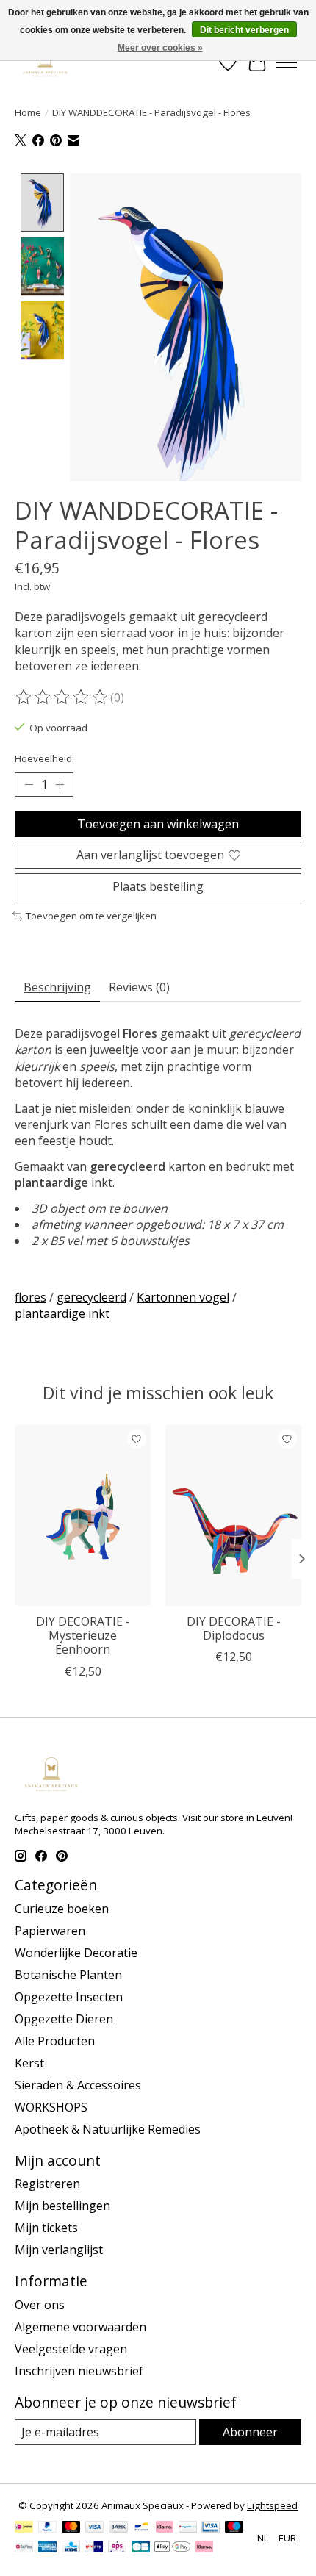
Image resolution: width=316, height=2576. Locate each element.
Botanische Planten (68, 1975)
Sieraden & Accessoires (78, 2085)
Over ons (40, 2305)
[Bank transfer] (118, 2528)
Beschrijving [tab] (57, 987)
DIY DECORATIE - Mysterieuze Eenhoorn (83, 1635)
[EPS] (117, 2548)
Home (28, 112)
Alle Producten (55, 2041)
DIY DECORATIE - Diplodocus (234, 1628)
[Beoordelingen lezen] (62, 697)
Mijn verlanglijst (59, 2250)
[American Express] (48, 2548)
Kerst (29, 2063)
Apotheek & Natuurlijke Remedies (108, 2129)
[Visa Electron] (211, 2528)
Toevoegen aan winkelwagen (158, 824)
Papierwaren (50, 1931)
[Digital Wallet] (172, 2548)
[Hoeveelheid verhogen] (60, 784)
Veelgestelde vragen (71, 2349)
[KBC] (71, 2548)
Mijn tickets (46, 2228)
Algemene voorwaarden (80, 2327)
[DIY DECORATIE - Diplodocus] (233, 1515)
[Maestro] (234, 2528)
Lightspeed (272, 2505)
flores (30, 1297)
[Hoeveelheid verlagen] (29, 784)
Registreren (47, 2184)
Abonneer (250, 2432)
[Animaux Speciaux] (45, 62)
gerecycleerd (91, 1297)
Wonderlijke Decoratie (76, 1953)
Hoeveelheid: (44, 758)
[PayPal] (48, 2528)
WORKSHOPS (51, 2107)
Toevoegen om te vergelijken (91, 916)
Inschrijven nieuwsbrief (79, 2371)
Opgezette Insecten (69, 1997)
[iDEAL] (24, 2528)
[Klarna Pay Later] (204, 2548)
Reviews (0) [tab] (139, 987)
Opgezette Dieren (64, 2019)
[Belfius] (24, 2548)
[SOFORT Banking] (165, 2528)
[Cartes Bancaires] (141, 2548)
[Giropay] (94, 2548)
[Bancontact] (141, 2528)
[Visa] (95, 2528)
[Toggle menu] (287, 62)
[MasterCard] (71, 2528)
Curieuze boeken (62, 1909)
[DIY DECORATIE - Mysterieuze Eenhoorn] (83, 1515)
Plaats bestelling (158, 886)
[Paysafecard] (188, 2528)
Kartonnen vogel (183, 1297)
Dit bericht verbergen (244, 30)
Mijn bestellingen (62, 2206)
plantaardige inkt (62, 1313)
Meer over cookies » (160, 48)
